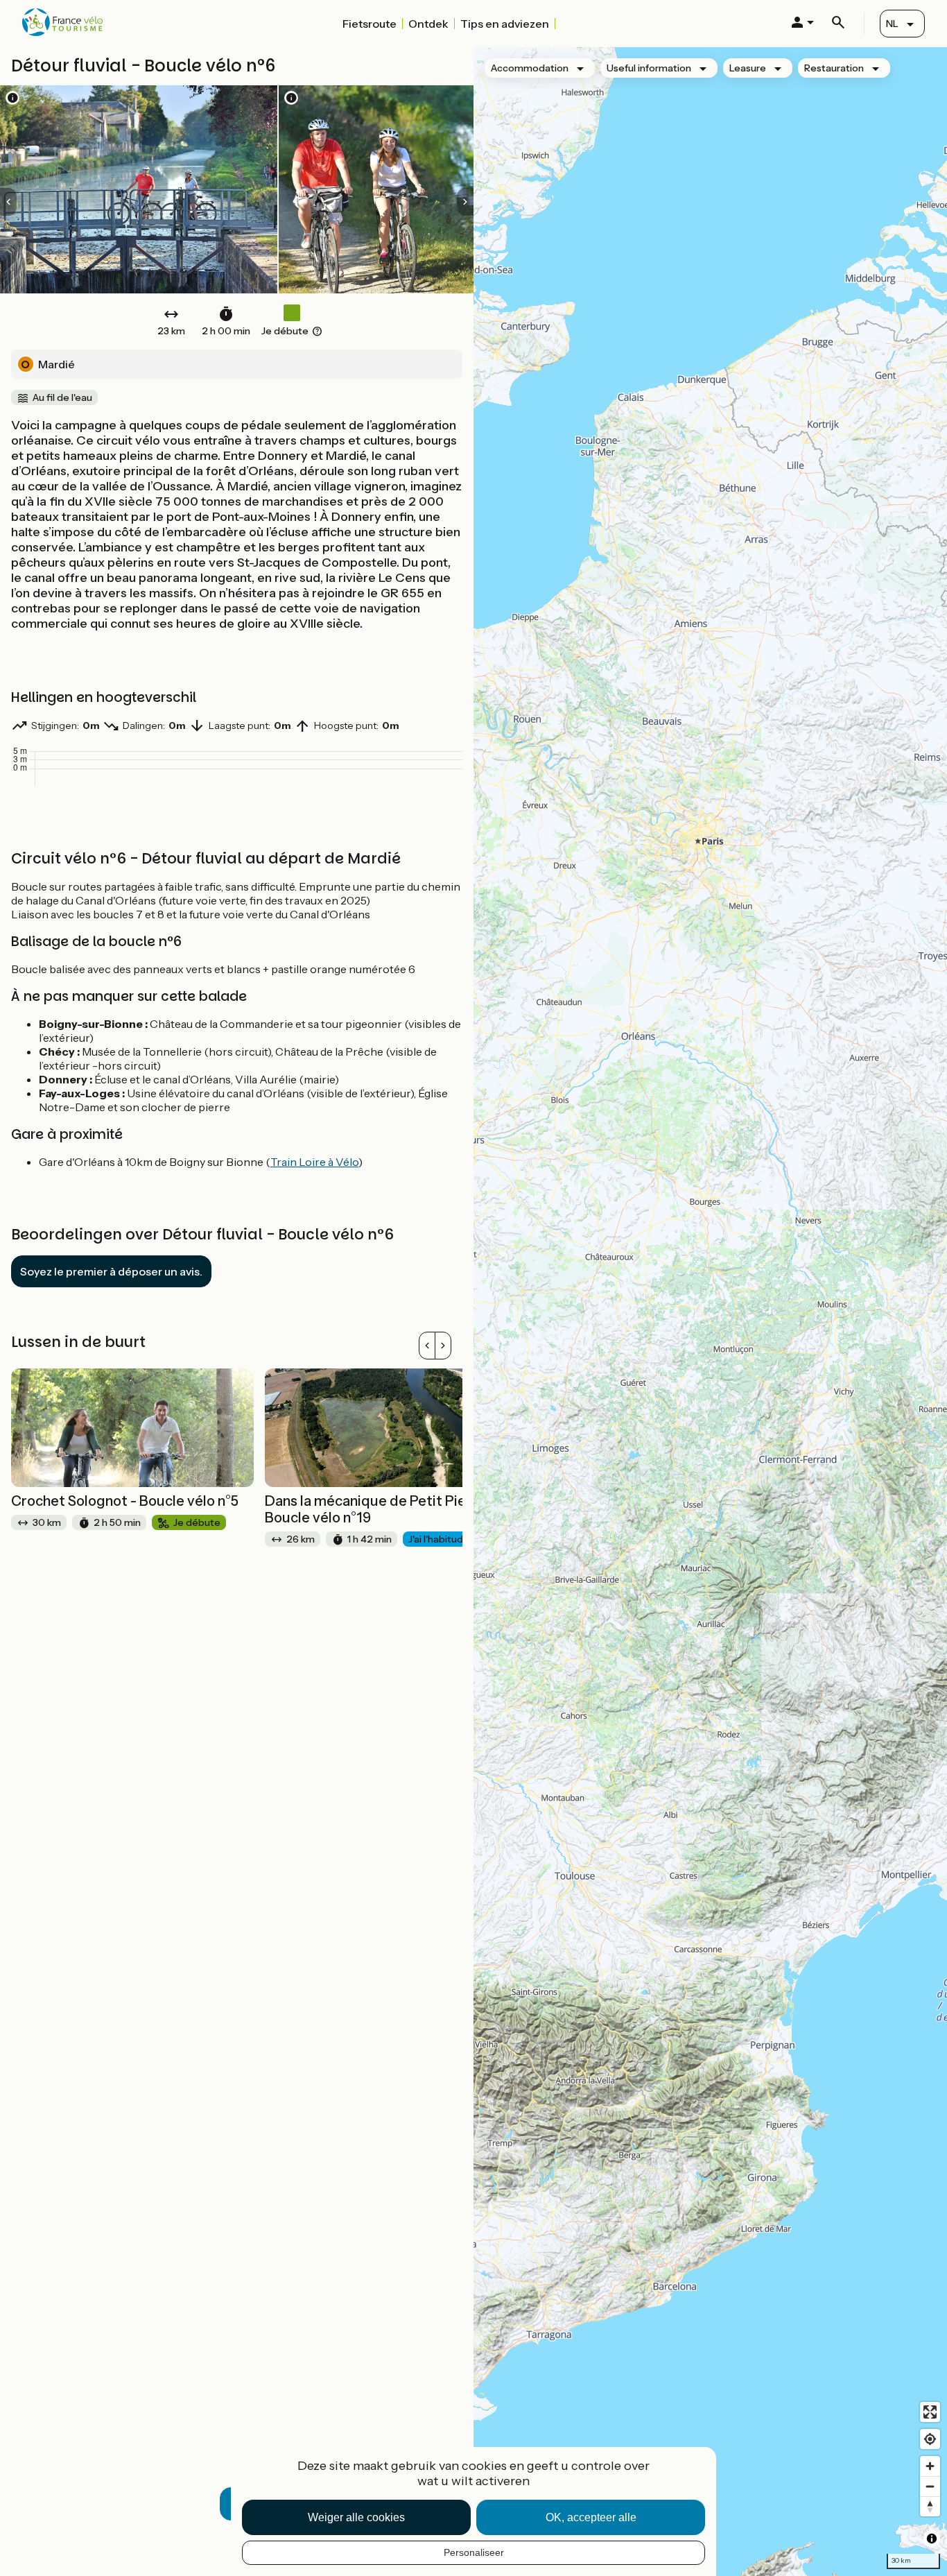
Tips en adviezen (505, 24)
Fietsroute (370, 24)
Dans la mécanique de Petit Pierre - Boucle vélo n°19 (380, 1509)
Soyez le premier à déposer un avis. (111, 1271)
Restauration (834, 68)
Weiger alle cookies (356, 2517)
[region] (710, 1312)
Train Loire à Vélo (314, 1162)
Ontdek (428, 24)
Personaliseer (474, 2552)
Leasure (748, 68)
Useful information (649, 68)
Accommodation (530, 68)
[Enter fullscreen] (930, 2412)
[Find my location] (930, 2439)
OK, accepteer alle (591, 2517)
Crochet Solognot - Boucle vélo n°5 (125, 1501)
